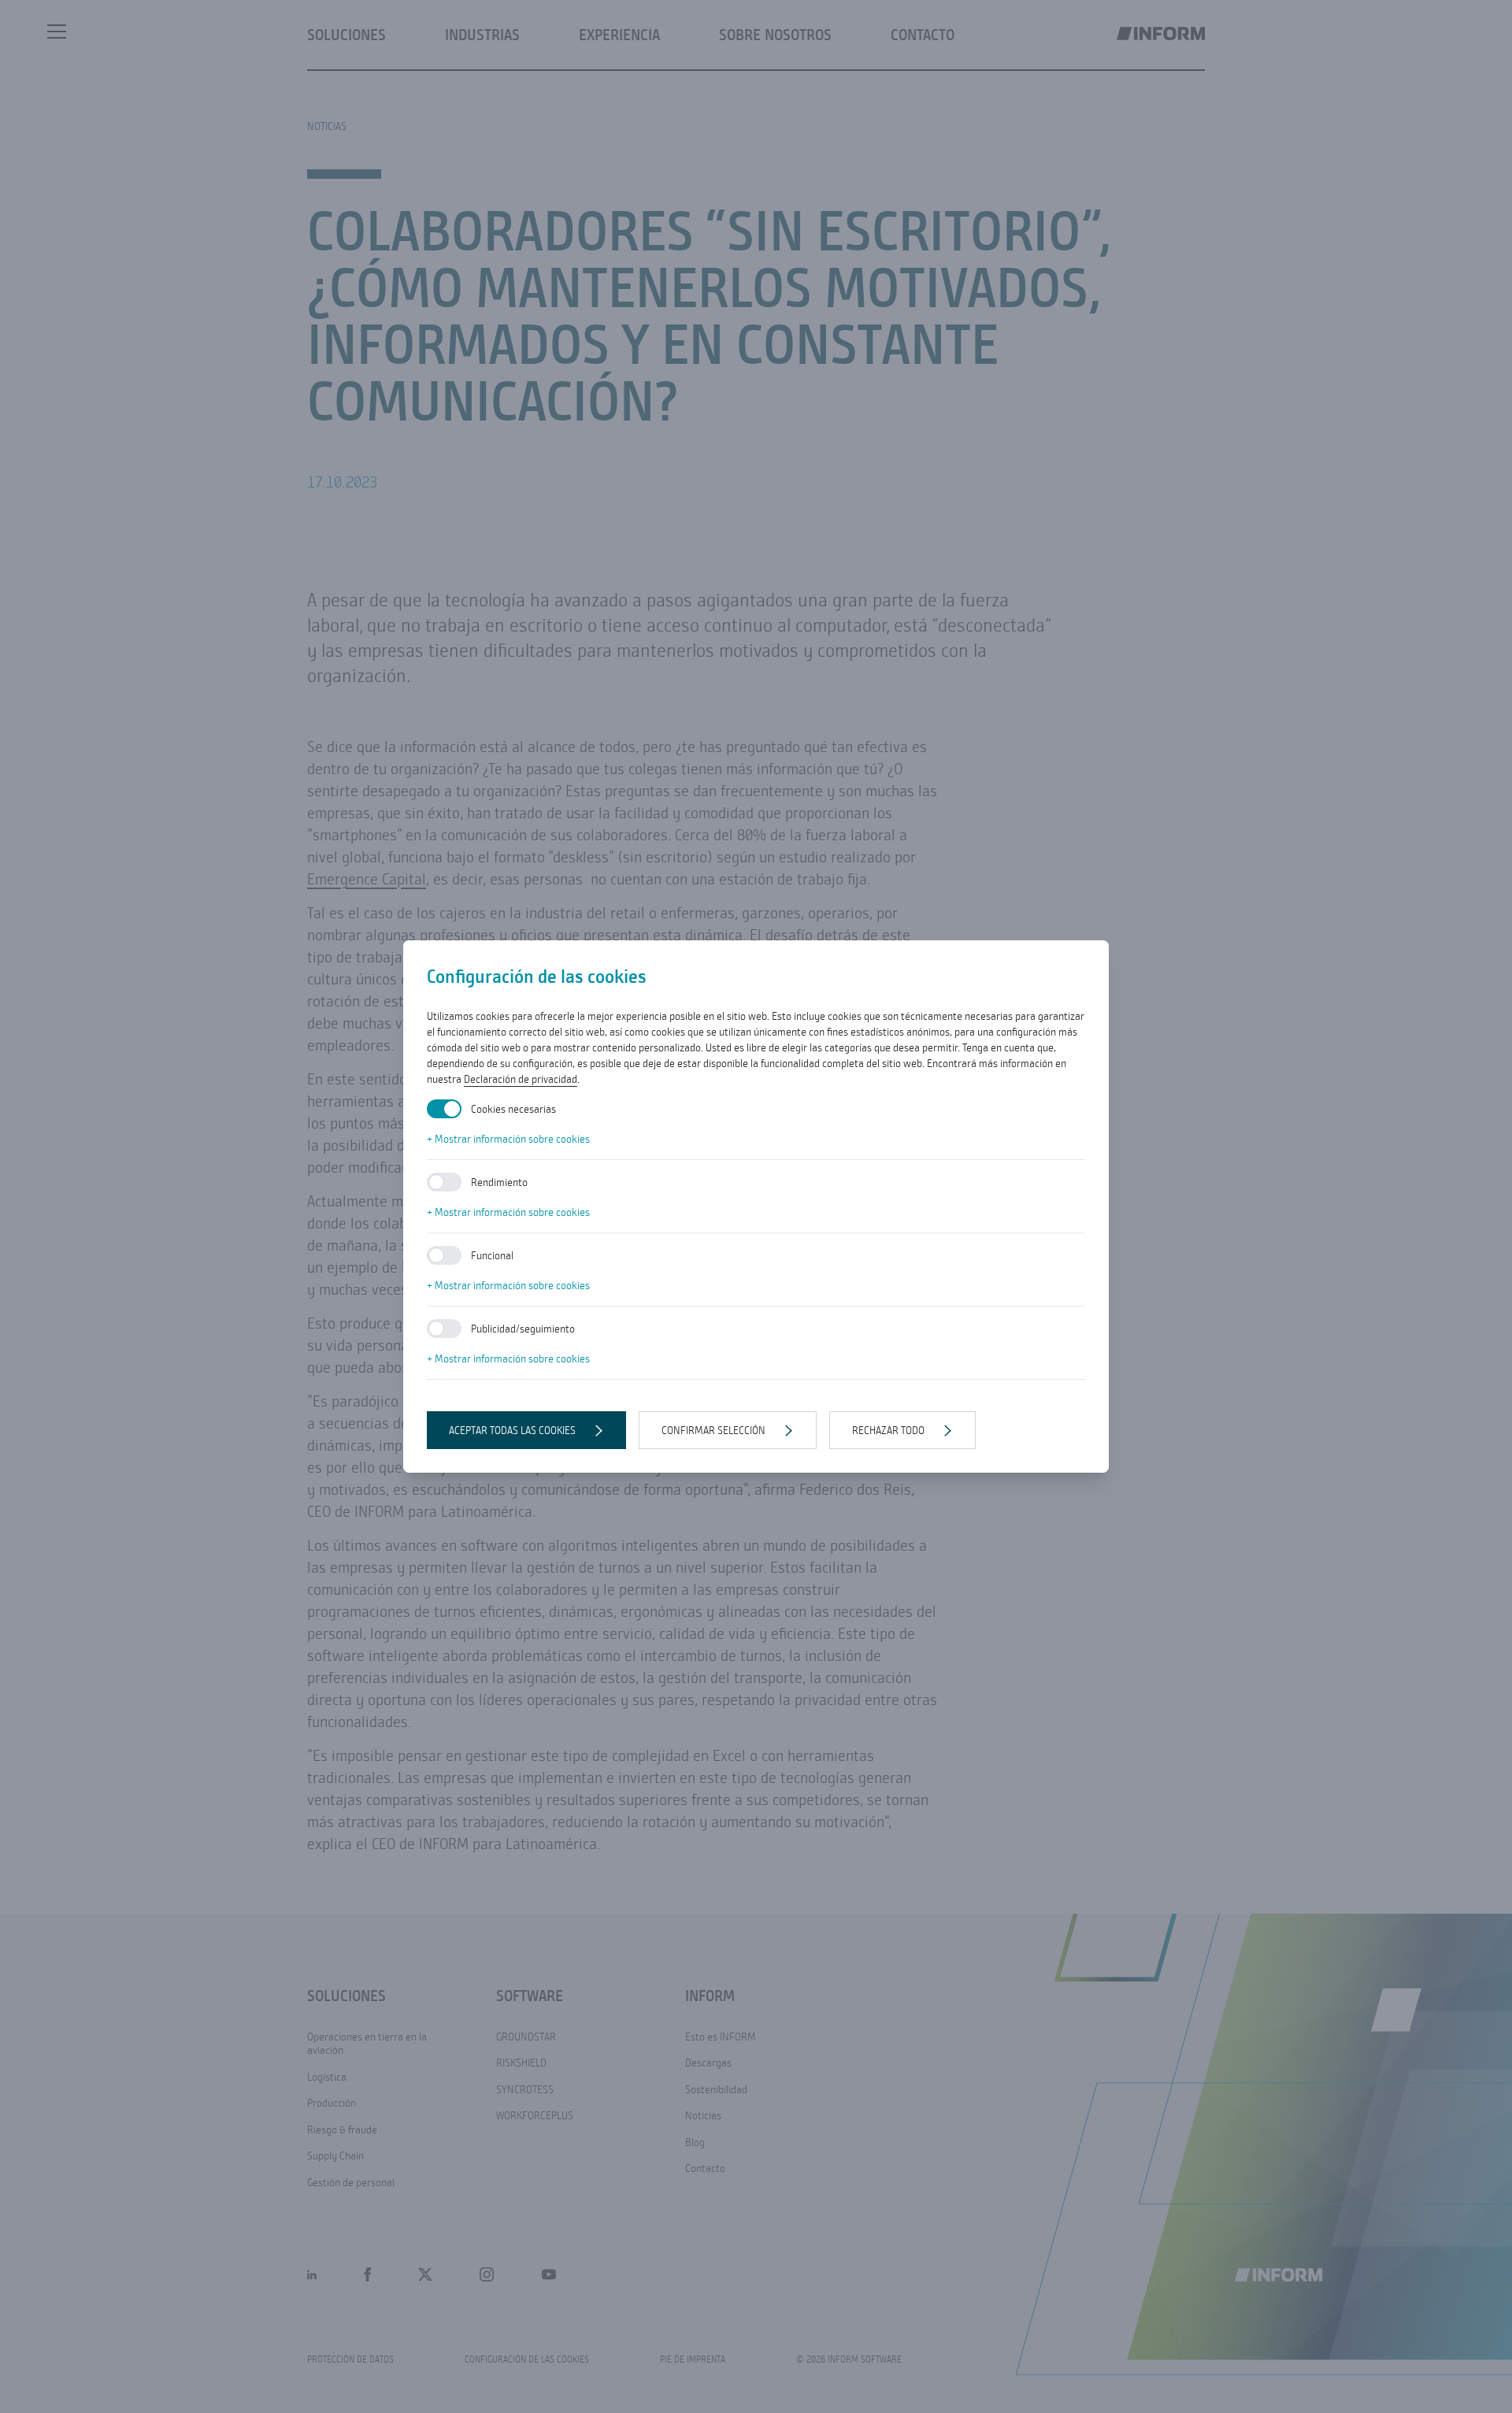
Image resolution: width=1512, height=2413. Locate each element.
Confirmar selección (713, 1430)
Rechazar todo (888, 1430)
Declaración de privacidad (521, 1079)
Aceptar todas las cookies (512, 1430)
